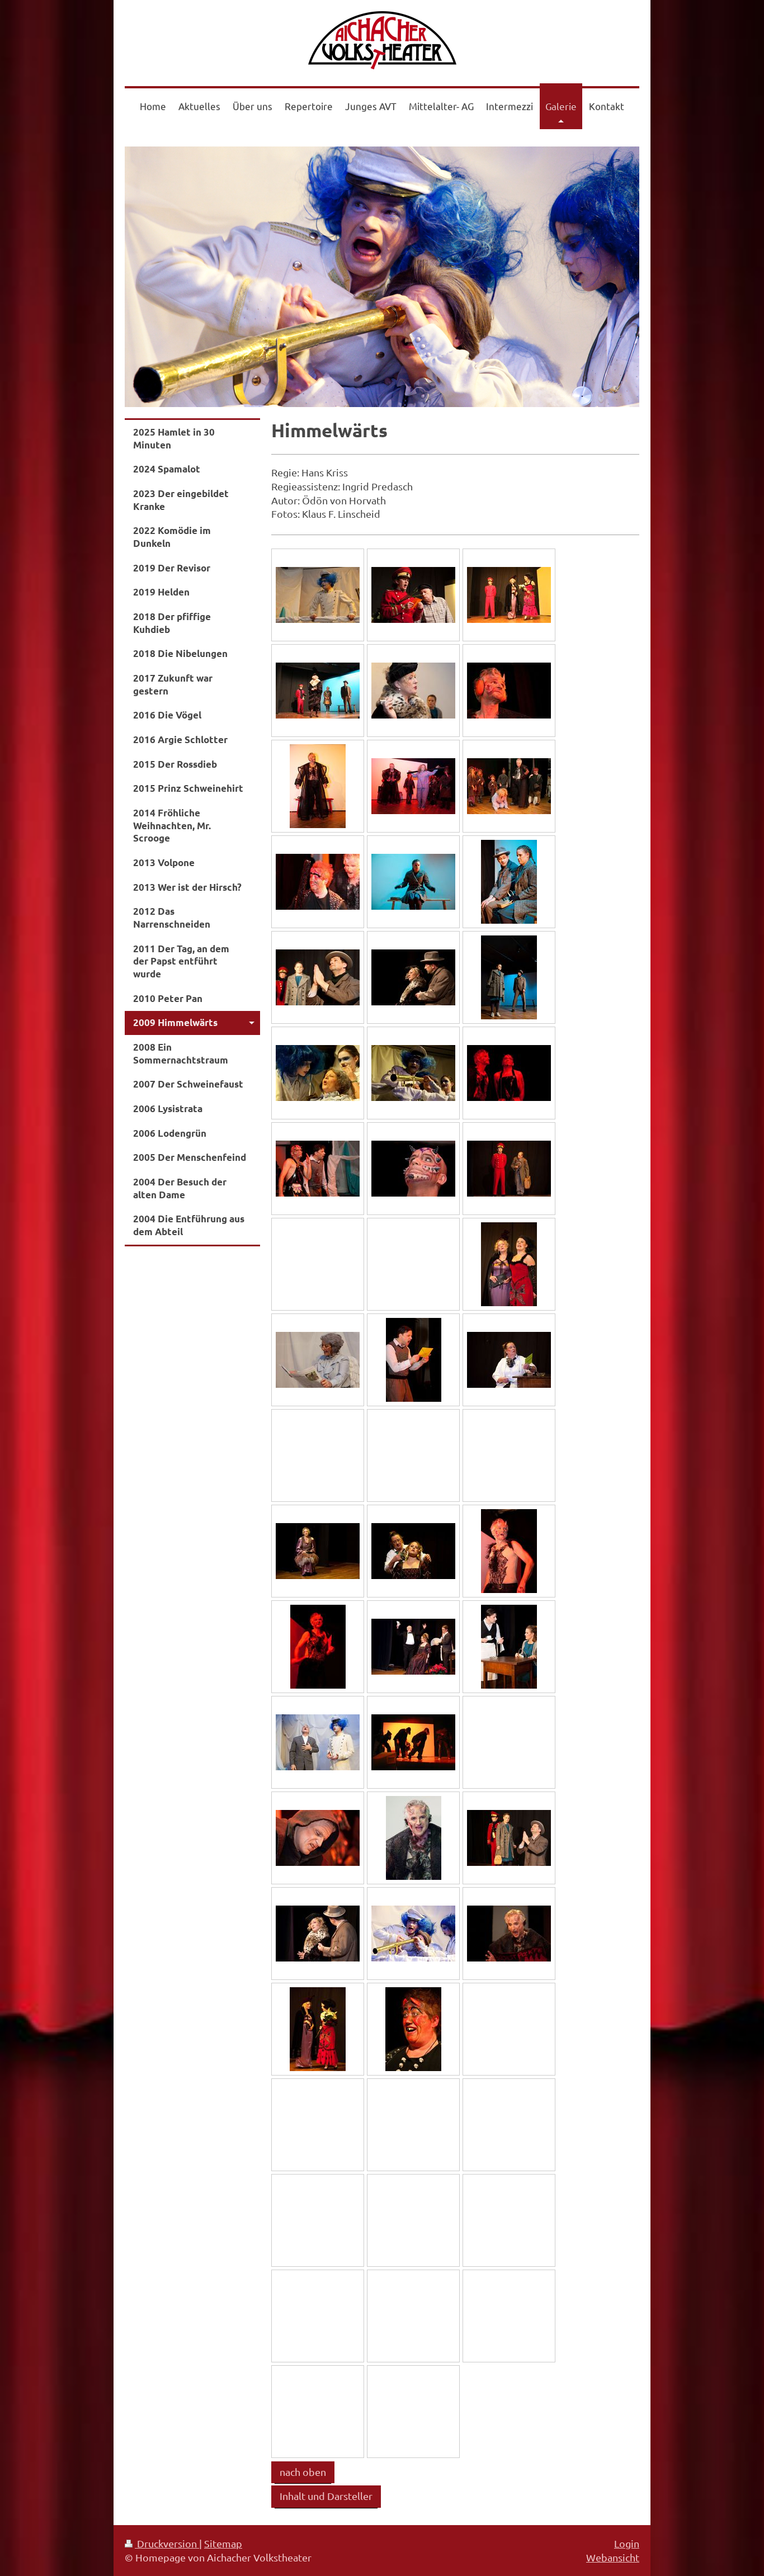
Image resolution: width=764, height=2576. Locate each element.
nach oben (303, 2472)
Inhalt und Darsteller (326, 2496)
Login (627, 2543)
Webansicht (613, 2557)
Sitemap (223, 2543)
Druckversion (167, 2543)
